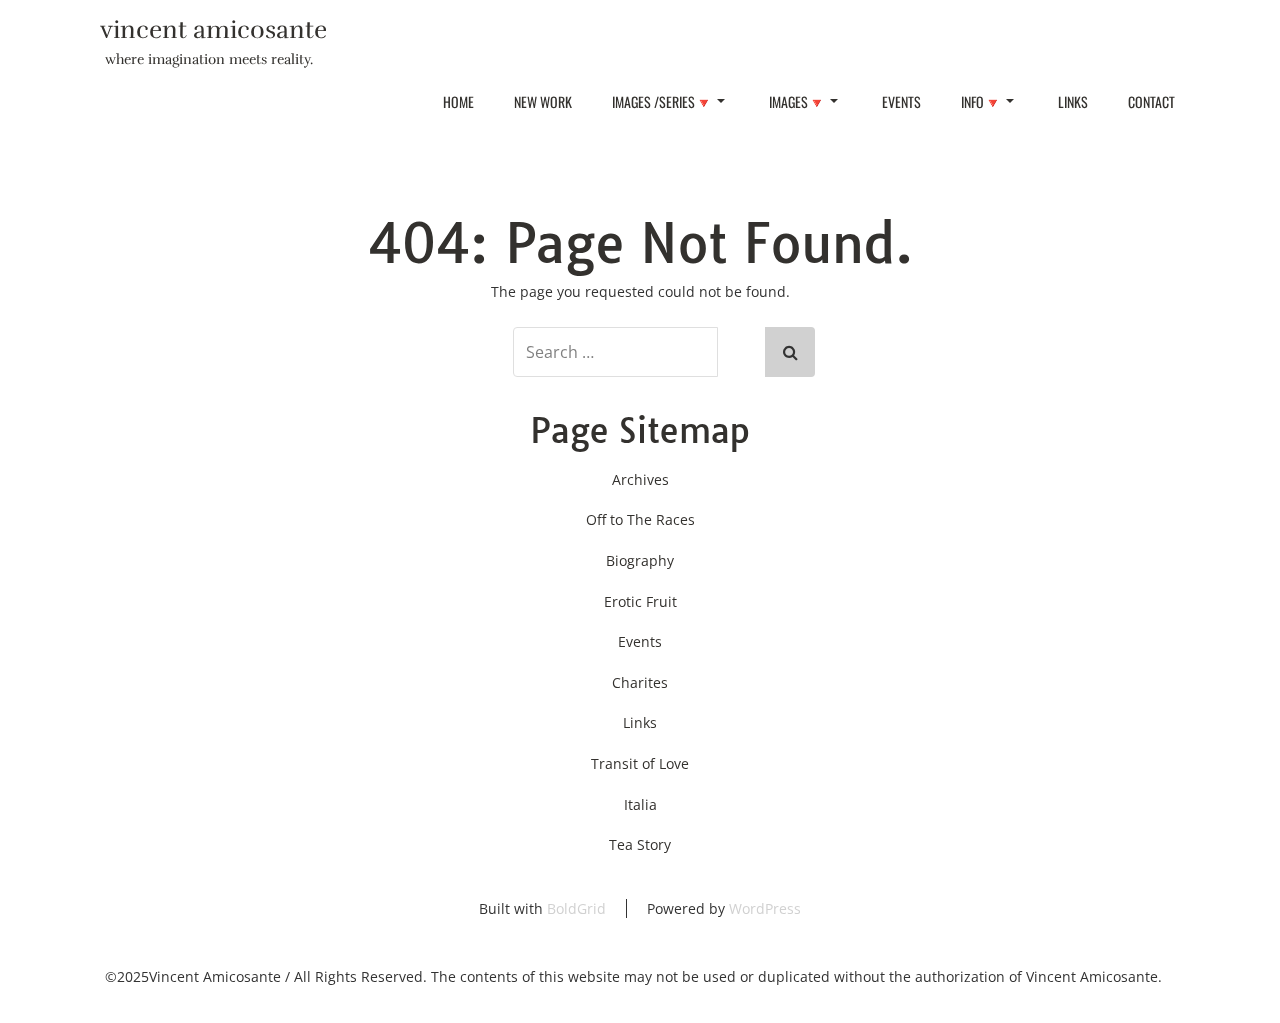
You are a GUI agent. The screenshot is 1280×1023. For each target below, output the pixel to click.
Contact (1151, 101)
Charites (640, 682)
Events (901, 101)
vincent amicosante (213, 29)
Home (458, 101)
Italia (640, 804)
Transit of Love (640, 763)
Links (1073, 101)
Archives (640, 479)
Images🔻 (797, 101)
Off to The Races (640, 519)
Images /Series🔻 (662, 101)
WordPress (765, 908)
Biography (640, 560)
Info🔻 (981, 101)
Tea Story (640, 844)
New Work (543, 101)
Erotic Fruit (640, 601)
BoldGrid (576, 908)
